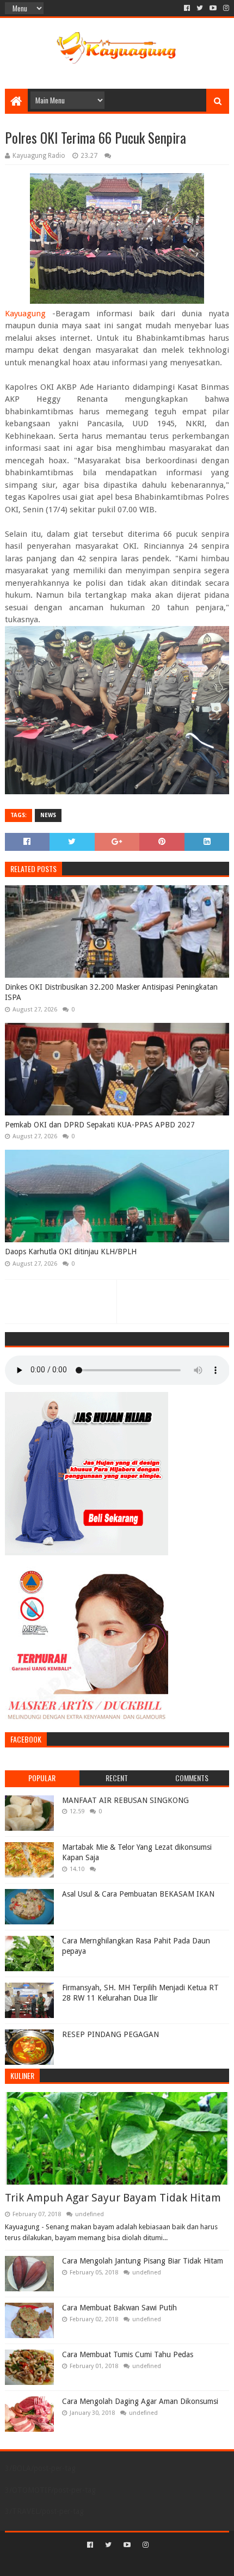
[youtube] (213, 8)
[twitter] (200, 8)
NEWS (48, 815)
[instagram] (225, 8)
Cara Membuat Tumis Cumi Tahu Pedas (128, 2354)
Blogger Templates (163, 2563)
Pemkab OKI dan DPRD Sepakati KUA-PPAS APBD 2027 (100, 1125)
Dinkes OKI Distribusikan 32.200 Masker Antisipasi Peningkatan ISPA (111, 992)
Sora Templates (101, 2563)
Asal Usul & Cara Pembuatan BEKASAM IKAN (138, 1894)
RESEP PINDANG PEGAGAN (110, 2034)
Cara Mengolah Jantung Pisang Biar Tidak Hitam (143, 2261)
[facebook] (187, 8)
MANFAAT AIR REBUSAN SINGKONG (125, 1800)
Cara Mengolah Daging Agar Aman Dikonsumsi (140, 2401)
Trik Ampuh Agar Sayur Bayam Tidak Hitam (113, 2198)
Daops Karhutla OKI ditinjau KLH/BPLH (71, 1252)
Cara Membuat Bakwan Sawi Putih (119, 2308)
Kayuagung (25, 314)
